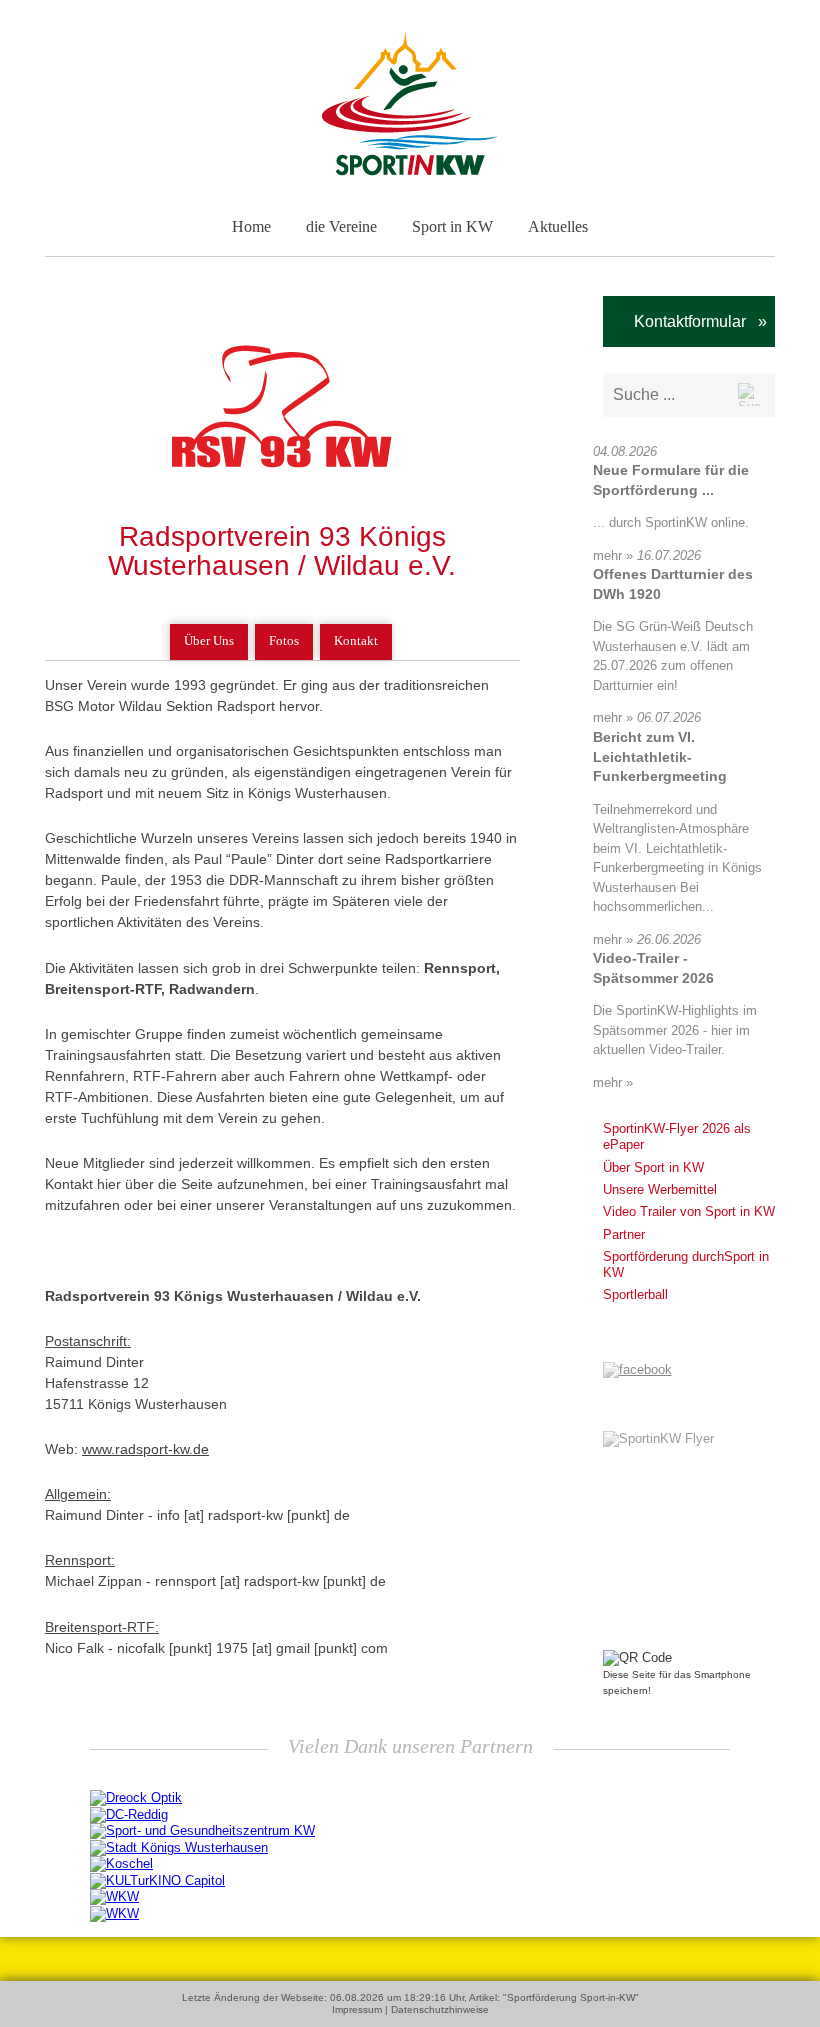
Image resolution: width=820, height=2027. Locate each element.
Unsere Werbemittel (660, 1189)
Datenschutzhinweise (440, 2009)
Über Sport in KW (653, 1167)
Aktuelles (558, 226)
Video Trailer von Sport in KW (689, 1211)
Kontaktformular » (694, 321)
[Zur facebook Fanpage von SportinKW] (637, 1369)
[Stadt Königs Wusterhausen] (179, 1846)
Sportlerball (635, 1294)
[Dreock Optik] (136, 1797)
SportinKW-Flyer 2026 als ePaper (677, 1136)
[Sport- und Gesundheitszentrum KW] (202, 1830)
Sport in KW (452, 226)
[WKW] (114, 1896)
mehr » (613, 555)
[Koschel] (121, 1863)
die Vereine (341, 226)
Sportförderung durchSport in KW (686, 1264)
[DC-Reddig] (129, 1813)
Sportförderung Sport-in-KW (571, 1997)
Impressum (357, 2009)
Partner (624, 1234)
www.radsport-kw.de (145, 1449)
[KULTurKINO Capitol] (157, 1879)
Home (251, 226)
